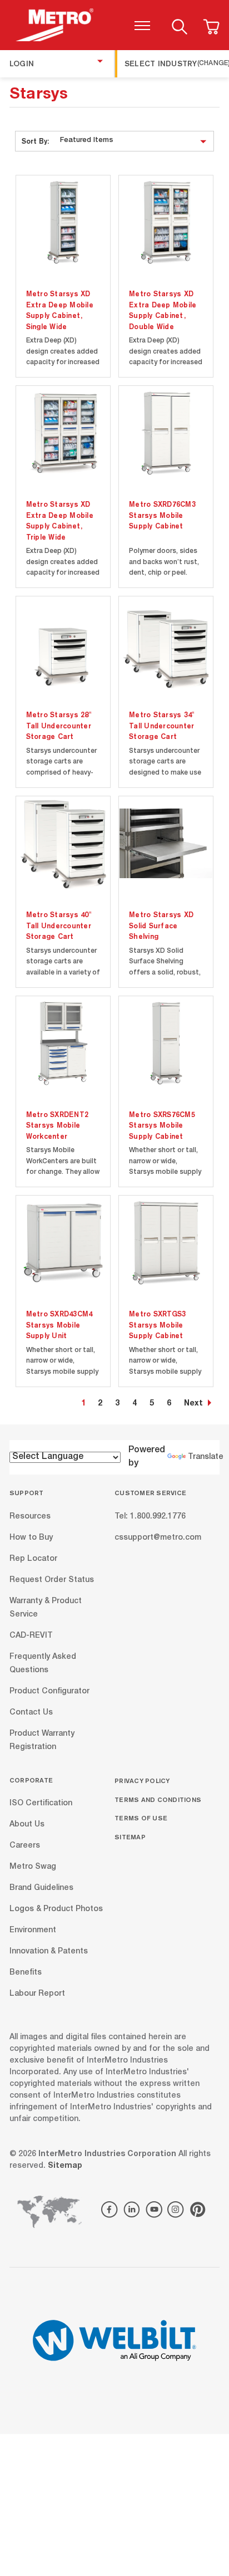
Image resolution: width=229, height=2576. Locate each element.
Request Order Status (52, 1580)
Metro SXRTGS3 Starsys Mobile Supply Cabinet (157, 1324)
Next (193, 1404)
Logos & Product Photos (56, 1909)
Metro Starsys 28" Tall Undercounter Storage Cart (59, 725)
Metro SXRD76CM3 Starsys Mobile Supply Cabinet (162, 515)
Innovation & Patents (49, 1952)
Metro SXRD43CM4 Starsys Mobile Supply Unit (59, 1324)
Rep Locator (33, 1559)
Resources (30, 1516)
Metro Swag (33, 1867)
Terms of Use (141, 1818)
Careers (25, 1846)
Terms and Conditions (158, 1799)
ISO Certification (41, 1804)
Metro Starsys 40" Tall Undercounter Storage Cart (59, 925)
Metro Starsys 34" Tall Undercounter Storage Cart (161, 725)
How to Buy (31, 1537)
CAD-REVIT (31, 1635)
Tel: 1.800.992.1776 (150, 1516)
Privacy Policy (142, 1781)
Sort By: (35, 141)
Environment (33, 1931)
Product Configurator (49, 1691)
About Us (27, 1825)
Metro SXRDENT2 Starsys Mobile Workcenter (58, 1125)
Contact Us (31, 1712)
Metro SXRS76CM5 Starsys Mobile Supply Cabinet (162, 1125)
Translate (206, 1457)
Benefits (26, 1973)
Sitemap (130, 1837)
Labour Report (37, 1994)
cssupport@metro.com (158, 1537)
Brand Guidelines (41, 1888)
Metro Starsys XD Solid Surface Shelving (161, 925)
